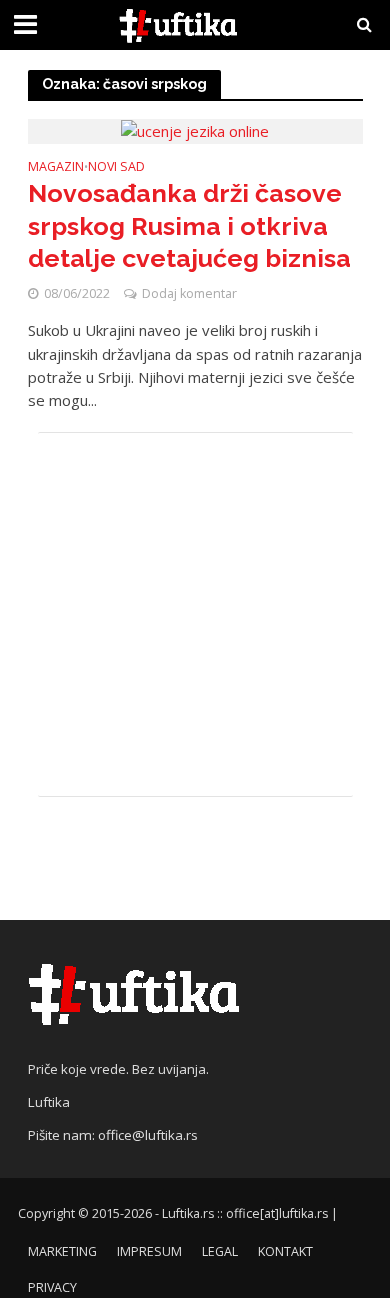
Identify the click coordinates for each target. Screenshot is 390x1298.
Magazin (56, 168)
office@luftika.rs (148, 1135)
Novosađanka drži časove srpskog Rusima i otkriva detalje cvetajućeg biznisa (189, 225)
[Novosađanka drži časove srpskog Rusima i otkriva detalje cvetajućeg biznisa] (195, 130)
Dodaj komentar (189, 293)
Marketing (62, 1251)
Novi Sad (116, 168)
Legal (220, 1251)
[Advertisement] (195, 614)
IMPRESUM (149, 1251)
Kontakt (285, 1251)
